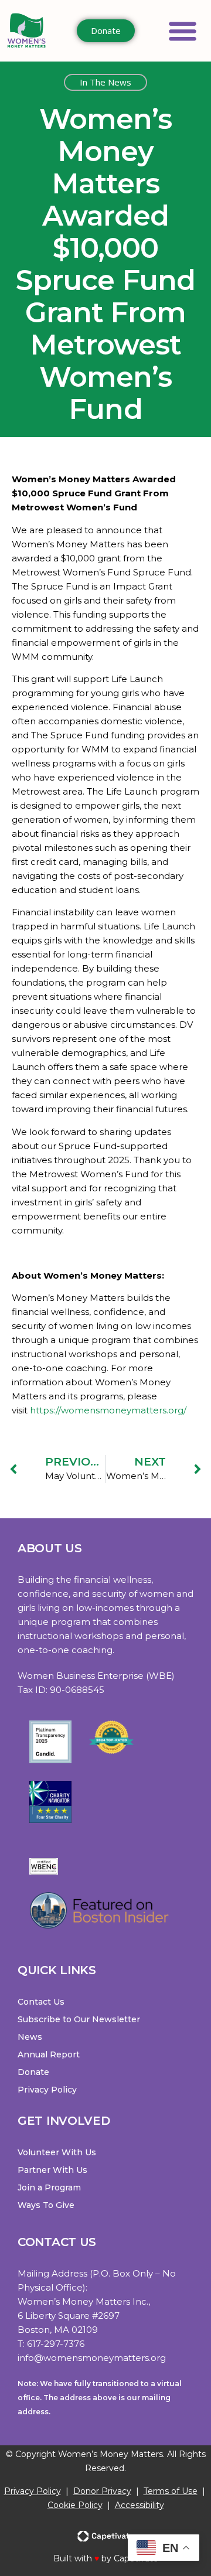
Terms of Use (171, 2491)
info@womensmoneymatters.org (92, 2358)
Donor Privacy (102, 2491)
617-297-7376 (56, 2344)
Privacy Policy (33, 2491)
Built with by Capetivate (106, 2558)
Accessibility (139, 2505)
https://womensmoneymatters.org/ (108, 1410)
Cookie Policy (75, 2505)
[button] (183, 31)
